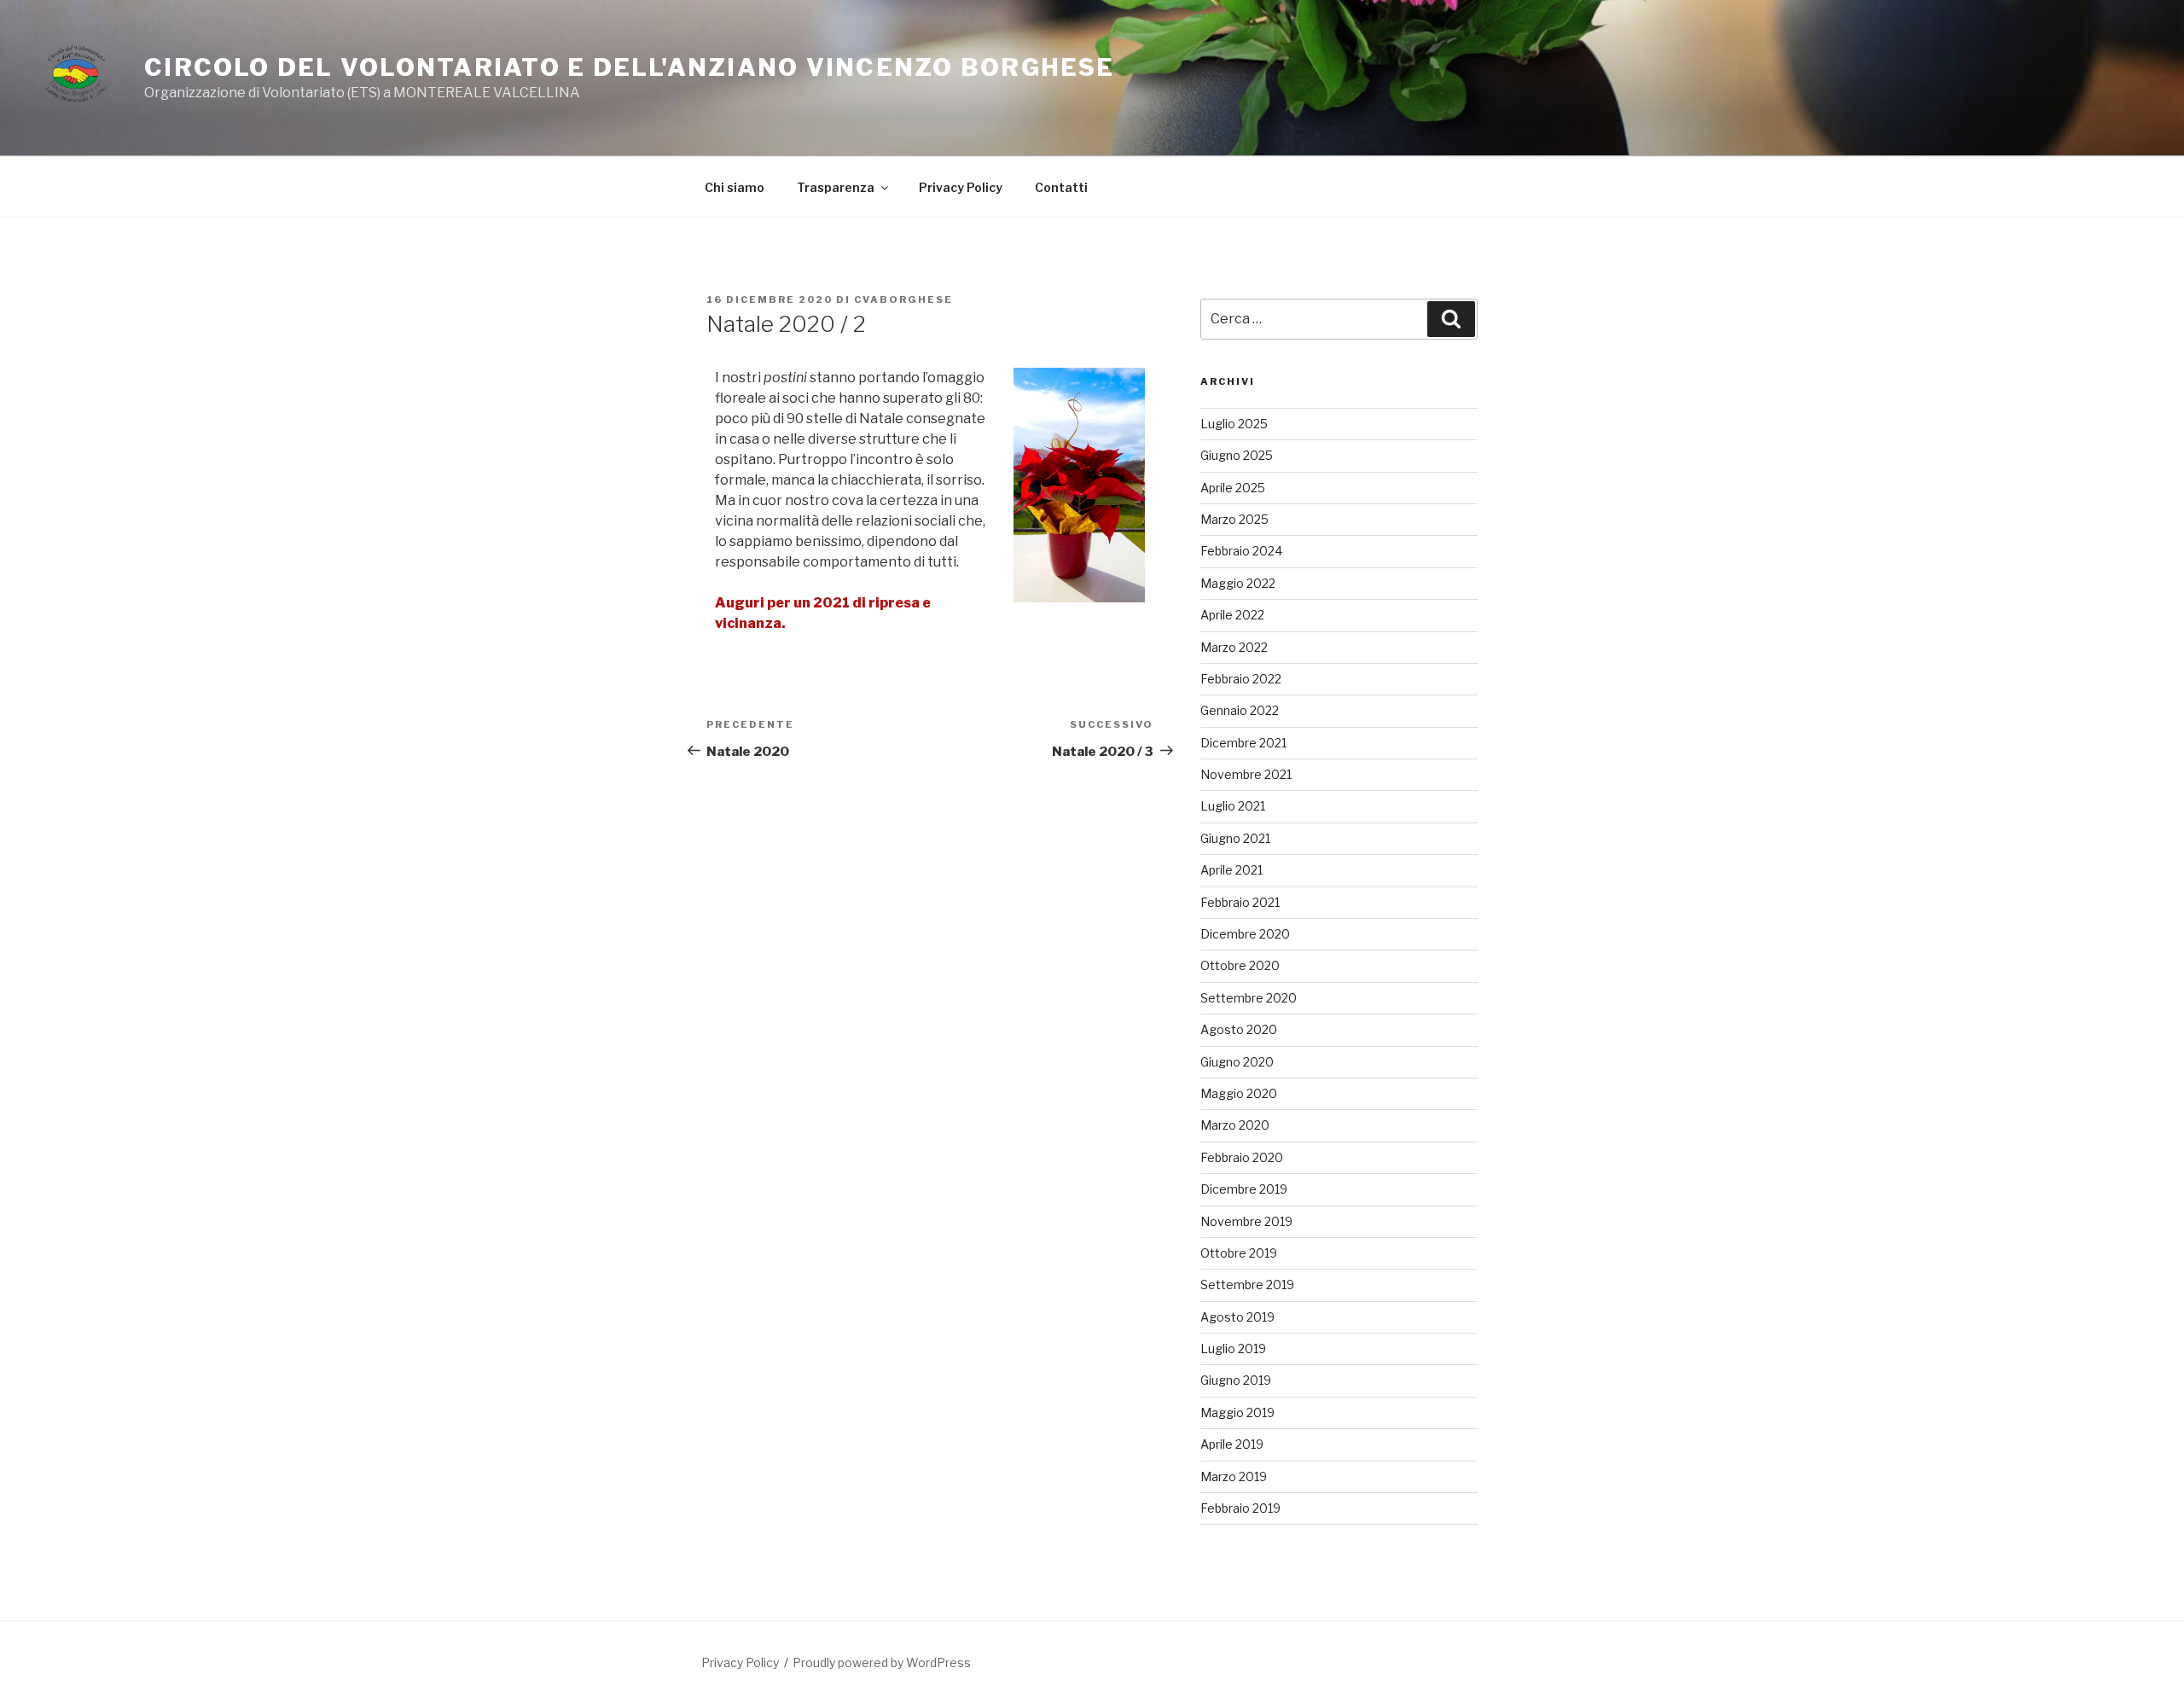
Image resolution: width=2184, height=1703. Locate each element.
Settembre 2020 (1249, 998)
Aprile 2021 (1231, 870)
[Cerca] (1451, 319)
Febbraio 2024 (1241, 551)
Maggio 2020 (1239, 1093)
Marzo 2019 (1234, 1476)
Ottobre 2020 (1240, 965)
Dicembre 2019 (1244, 1189)
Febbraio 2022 (1241, 679)
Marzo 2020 (1235, 1125)
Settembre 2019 (1247, 1285)
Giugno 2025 (1237, 455)
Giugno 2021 (1235, 838)
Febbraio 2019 (1240, 1508)
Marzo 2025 (1234, 519)
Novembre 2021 (1246, 774)
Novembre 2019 (1246, 1221)
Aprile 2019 (1232, 1444)
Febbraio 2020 (1242, 1157)
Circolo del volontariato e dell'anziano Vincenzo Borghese (630, 67)
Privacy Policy (961, 187)
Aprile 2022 (1232, 615)
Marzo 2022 (1234, 647)
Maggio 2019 (1237, 1412)
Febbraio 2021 (1240, 902)
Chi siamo (735, 187)
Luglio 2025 (1234, 424)
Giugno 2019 (1236, 1380)
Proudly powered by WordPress (882, 1662)
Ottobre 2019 (1239, 1253)
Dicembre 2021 (1243, 743)
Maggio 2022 (1238, 583)
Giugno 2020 (1237, 1062)
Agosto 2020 (1239, 1029)
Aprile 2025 (1233, 488)
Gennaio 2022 (1240, 710)
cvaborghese (903, 299)
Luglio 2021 (1233, 806)
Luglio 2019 (1233, 1348)
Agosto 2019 (1237, 1317)
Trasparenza (836, 187)
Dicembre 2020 (1245, 934)
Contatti (1061, 187)
